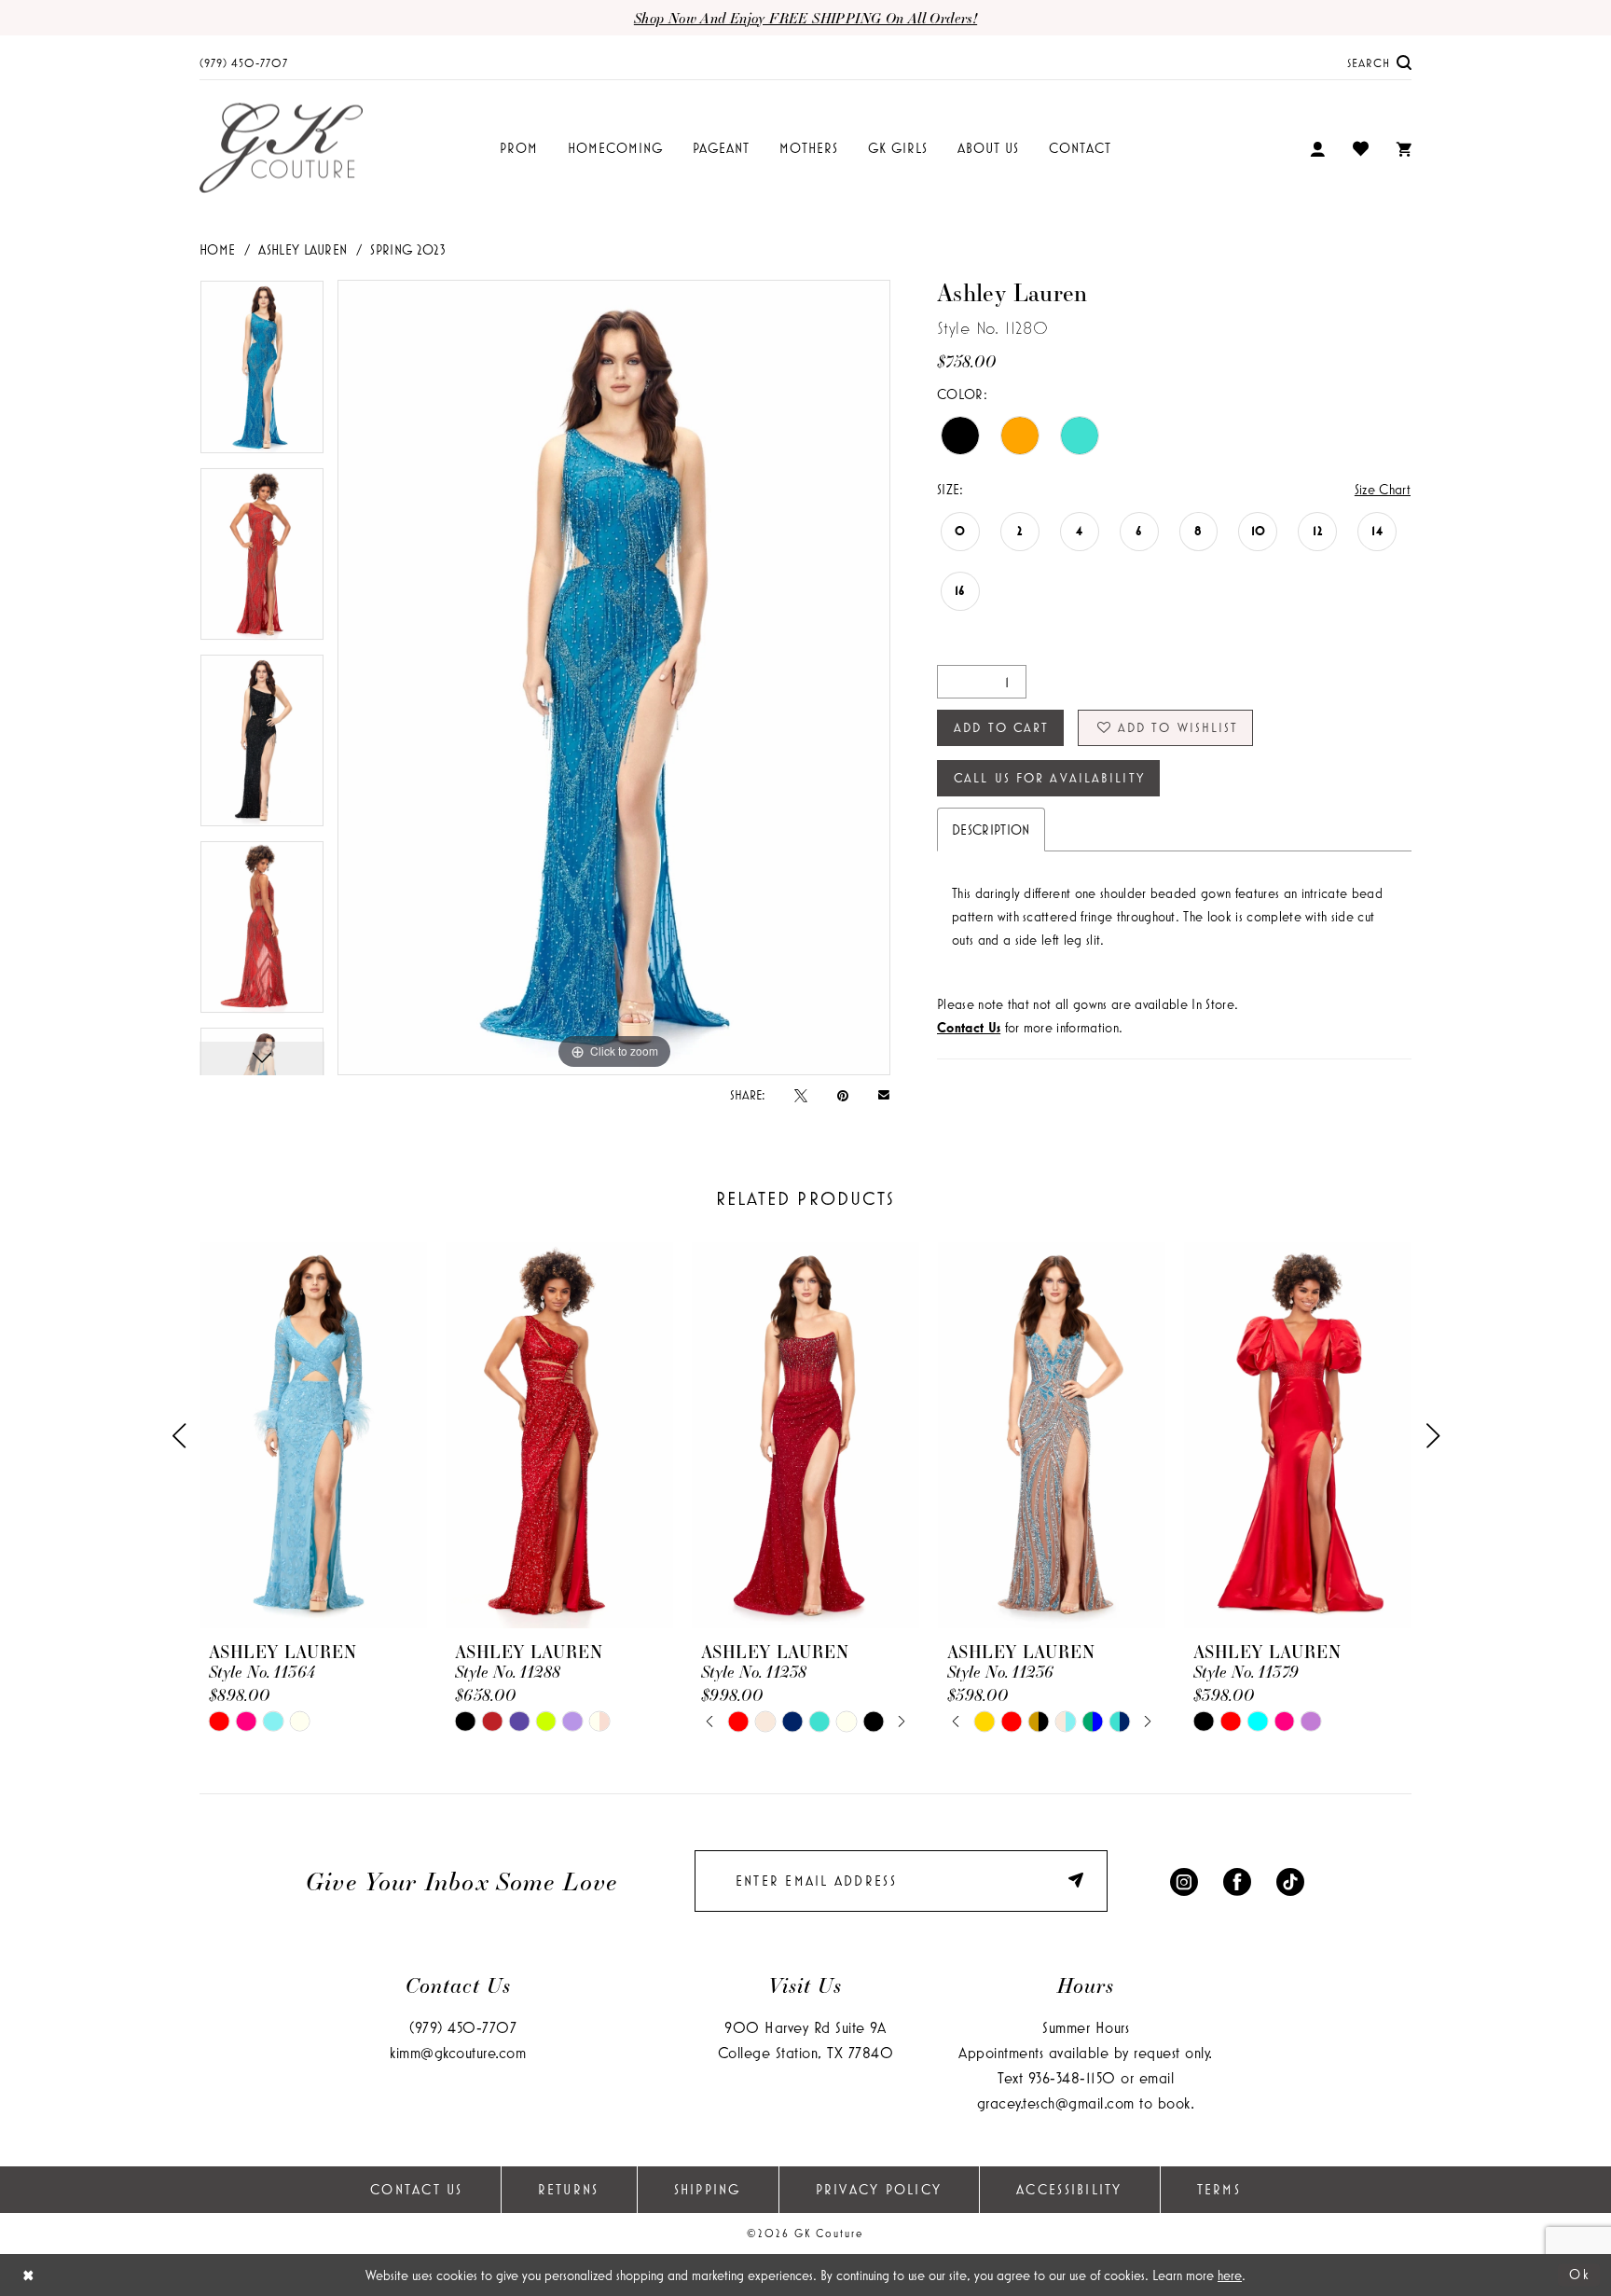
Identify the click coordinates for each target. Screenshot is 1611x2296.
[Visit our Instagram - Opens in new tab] (1184, 1881)
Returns (569, 2189)
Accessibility (1069, 2189)
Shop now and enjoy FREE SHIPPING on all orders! (805, 18)
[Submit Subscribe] (1079, 1881)
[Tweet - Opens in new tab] (801, 1095)
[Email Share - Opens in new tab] (884, 1094)
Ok (1580, 2274)
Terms (1219, 2189)
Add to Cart (1001, 727)
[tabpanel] (262, 373)
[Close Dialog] (28, 2275)
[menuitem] (244, 62)
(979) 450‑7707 (463, 2027)
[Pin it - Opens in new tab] (843, 1095)
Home (217, 249)
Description (991, 830)
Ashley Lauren (303, 249)
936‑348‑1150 (1072, 2077)
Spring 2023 (408, 249)
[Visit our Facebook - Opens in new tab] (1237, 1881)
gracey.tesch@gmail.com (1056, 2102)
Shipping (708, 2189)
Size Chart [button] (1383, 489)
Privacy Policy (879, 2189)
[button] (1317, 149)
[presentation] (313, 1436)
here (1230, 2275)
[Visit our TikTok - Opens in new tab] (1290, 1881)
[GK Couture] (281, 149)
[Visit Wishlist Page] (1361, 148)
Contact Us (417, 2189)
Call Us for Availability (1049, 778)
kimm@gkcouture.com (458, 2052)
